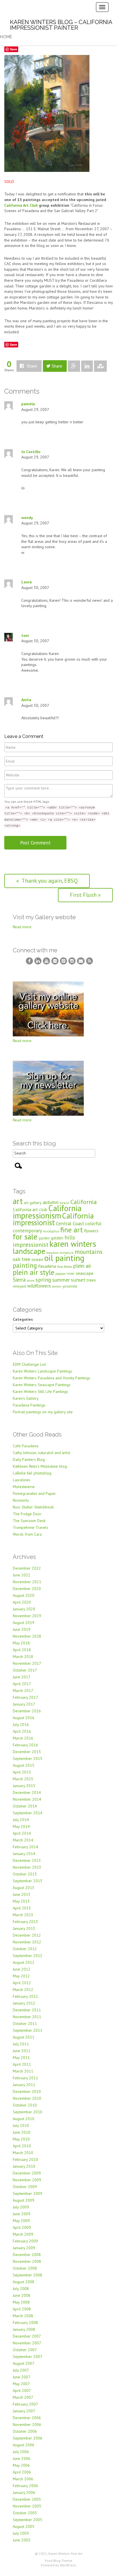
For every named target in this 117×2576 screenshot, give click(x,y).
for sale (25, 1236)
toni (25, 635)
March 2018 (23, 1657)
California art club (30, 1209)
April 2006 (22, 2472)
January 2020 (24, 1609)
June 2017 (22, 1677)
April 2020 (22, 1602)
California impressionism (47, 1212)
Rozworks (21, 1500)
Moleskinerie (24, 1487)
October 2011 (25, 2024)
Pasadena (47, 1266)
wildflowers (39, 1286)
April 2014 (22, 1833)
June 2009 (22, 2214)
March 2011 (23, 2071)
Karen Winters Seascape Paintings (42, 1385)
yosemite (70, 1286)
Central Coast (70, 1223)
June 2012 (22, 1969)
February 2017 (25, 1697)
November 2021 (27, 1582)
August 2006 (24, 2445)
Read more (22, 927)
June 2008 (22, 2295)
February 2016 (25, 1745)
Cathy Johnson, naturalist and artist (41, 1453)
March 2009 (23, 2234)
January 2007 (24, 2411)
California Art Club (22, 205)
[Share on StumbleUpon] (100, 366)
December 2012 (27, 1935)
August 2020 (24, 1595)
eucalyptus (51, 1231)
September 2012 (28, 1956)
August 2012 (24, 1962)
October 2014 (25, 1806)
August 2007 (24, 2363)
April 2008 (22, 2309)
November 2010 (27, 2098)
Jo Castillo (31, 452)
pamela (28, 404)
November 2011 (27, 2017)
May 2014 (21, 1826)
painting (25, 1265)
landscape (29, 1251)
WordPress (68, 2565)
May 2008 (21, 2302)
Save (13, 49)
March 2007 (23, 2397)
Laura (27, 582)
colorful (93, 1224)
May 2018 (21, 1643)
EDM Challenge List (29, 1364)
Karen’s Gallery (26, 1398)
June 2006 (22, 2458)
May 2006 (21, 2465)
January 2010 (24, 2166)
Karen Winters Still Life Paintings (40, 1391)
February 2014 (25, 1847)
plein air (82, 1266)
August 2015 (24, 1765)
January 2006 (24, 2492)
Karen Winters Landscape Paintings (42, 1371)
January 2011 (24, 2085)
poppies (60, 1274)
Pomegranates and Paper (34, 1493)
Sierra (19, 1280)
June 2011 (22, 2051)
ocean (37, 1259)
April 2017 (22, 1684)
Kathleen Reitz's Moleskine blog (40, 1466)
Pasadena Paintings (29, 1405)
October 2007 (25, 2350)
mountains (89, 1252)
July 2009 (21, 2207)
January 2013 (24, 1928)
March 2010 (23, 2153)
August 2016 (24, 1718)
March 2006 (23, 2479)
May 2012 (21, 1976)
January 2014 (24, 1854)
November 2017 (27, 1663)
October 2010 (25, 2105)
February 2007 (25, 2404)
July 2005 (21, 2533)
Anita (26, 700)
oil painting (64, 1258)
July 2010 (21, 2125)
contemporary (27, 1231)
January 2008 (24, 2329)
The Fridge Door (27, 1514)
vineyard (19, 1286)
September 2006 (28, 2438)
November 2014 (27, 1799)
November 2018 (27, 1636)
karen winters (73, 1244)
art (18, 1201)
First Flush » (85, 895)
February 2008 (25, 2323)
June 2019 (22, 1629)
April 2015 (22, 1772)
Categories (23, 1319)
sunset (78, 1280)
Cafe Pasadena (26, 1446)
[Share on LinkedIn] (87, 366)
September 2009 (28, 2193)
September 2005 (28, 2520)
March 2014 (23, 1840)
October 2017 (25, 1670)
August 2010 (24, 2119)
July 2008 (21, 2289)
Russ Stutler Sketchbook (33, 1507)
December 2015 (27, 1752)
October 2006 (25, 2431)
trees (91, 1280)
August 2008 (24, 2282)
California (84, 1202)
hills (70, 1237)
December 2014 (27, 1792)
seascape (85, 1273)
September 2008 (28, 2275)
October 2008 (25, 2268)
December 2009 (27, 2173)
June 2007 (22, 2377)
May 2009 (21, 2221)
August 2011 (24, 2037)
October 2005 (25, 2513)
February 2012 (25, 1996)
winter (57, 1286)
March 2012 (23, 1990)
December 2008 (27, 2255)
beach (64, 1203)
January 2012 (24, 2003)
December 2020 (27, 1589)
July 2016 (21, 1725)
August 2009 (24, 2200)
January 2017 (24, 1704)
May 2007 (21, 2384)
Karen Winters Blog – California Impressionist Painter (61, 25)
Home (6, 37)
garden (44, 1238)
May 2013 (21, 1901)
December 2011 (27, 2010)
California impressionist (53, 1219)
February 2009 (25, 2241)
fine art (72, 1230)
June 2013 (22, 1894)
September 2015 (28, 1758)
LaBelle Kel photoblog (32, 1473)
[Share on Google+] (74, 366)
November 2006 (27, 2425)
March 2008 (23, 2316)
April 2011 (22, 2064)
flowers (91, 1231)
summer (61, 1280)
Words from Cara (27, 1534)
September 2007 (28, 2357)
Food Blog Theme (59, 2561)
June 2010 (22, 2132)
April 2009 (22, 2227)
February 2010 (25, 2159)
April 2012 (22, 1983)
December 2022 (27, 1568)
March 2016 (23, 1738)
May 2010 (21, 2139)
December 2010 (27, 2091)
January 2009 (24, 2248)
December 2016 (27, 1711)
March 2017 (23, 1691)
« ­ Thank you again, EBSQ (47, 881)
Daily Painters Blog (29, 1459)
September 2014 (28, 1813)
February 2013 (25, 1922)
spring (43, 1280)
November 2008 (27, 2261)
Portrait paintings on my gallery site (43, 1412)
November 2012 (27, 1942)
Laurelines (22, 1480)
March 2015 (23, 1779)
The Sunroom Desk (29, 1521)
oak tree (22, 1259)
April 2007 (22, 2391)
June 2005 (22, 2540)
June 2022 (22, 1575)
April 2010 (22, 2146)
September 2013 (28, 1881)
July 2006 (21, 2452)
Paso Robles (65, 1267)
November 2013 (27, 1867)
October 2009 (25, 2187)
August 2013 (24, 1888)
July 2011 (21, 2044)
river (71, 1273)
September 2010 (28, 2112)
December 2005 (27, 2499)
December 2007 (27, 2336)
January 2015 (24, 1786)
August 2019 (24, 1623)
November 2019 (27, 1616)
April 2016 (22, 1731)
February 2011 (25, 2078)
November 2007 (27, 2343)
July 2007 (21, 2370)
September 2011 (28, 2030)
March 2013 (23, 1915)
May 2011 (21, 2058)
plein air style (34, 1272)
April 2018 (22, 1650)
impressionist (31, 1245)
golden (57, 1238)
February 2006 (25, 2486)
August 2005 (24, 2526)
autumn (51, 1202)
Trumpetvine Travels (31, 1527)
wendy (27, 518)
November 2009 (27, 2180)
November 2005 (27, 2506)
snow (31, 1280)
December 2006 (27, 2418)
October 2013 (25, 1874)
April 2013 (22, 1908)
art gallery (33, 1203)
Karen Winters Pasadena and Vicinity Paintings (52, 1378)
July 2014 (21, 1820)
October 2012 (25, 1949)
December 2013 (27, 1860)
